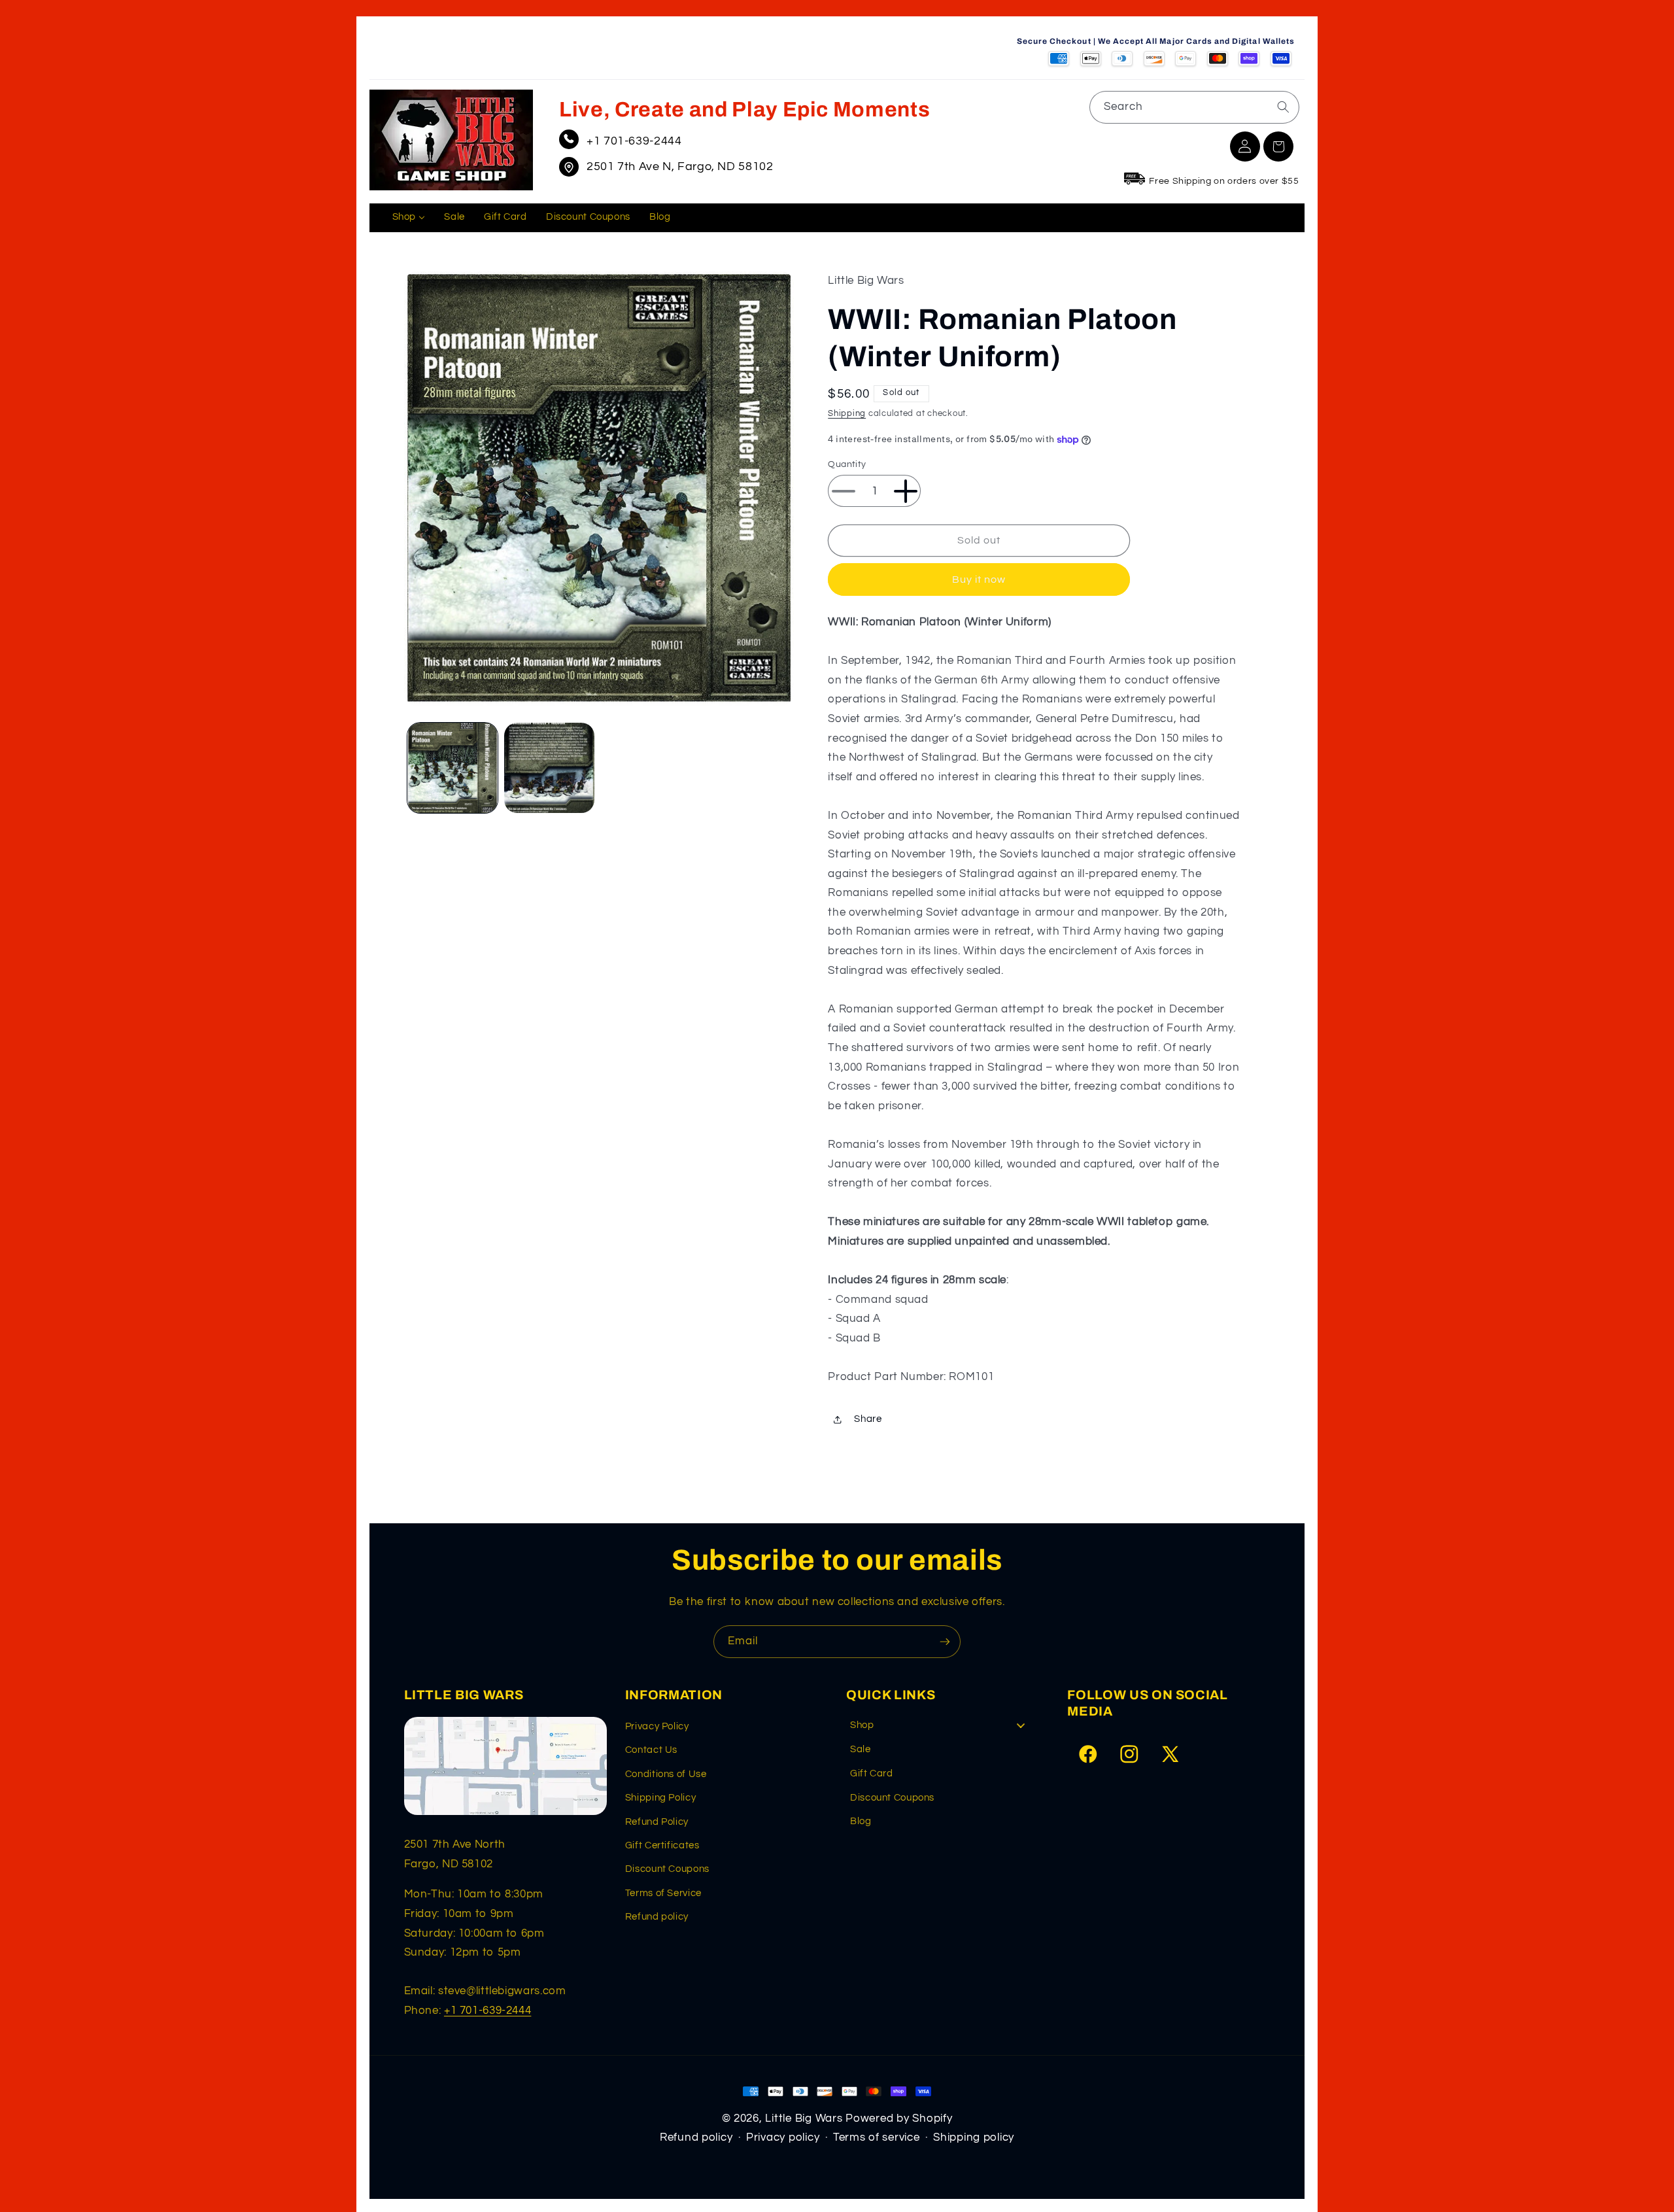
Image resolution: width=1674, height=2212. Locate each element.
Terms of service (877, 2137)
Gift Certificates (662, 1845)
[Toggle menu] (1021, 1726)
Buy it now (979, 579)
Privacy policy (783, 2137)
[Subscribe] (945, 1641)
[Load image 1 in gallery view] (453, 768)
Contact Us (651, 1750)
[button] (1278, 147)
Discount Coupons (667, 1869)
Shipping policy (974, 2137)
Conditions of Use (666, 1774)
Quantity (847, 464)
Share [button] (868, 1419)
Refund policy (657, 1917)
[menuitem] (409, 218)
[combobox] (1194, 107)
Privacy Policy (657, 1726)
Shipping (847, 414)
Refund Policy (657, 1822)
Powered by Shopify (899, 2118)
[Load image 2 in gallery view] (549, 768)
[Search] (1283, 107)
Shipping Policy (660, 1798)
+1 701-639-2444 (634, 141)
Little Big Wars (804, 2118)
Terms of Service (663, 1893)
